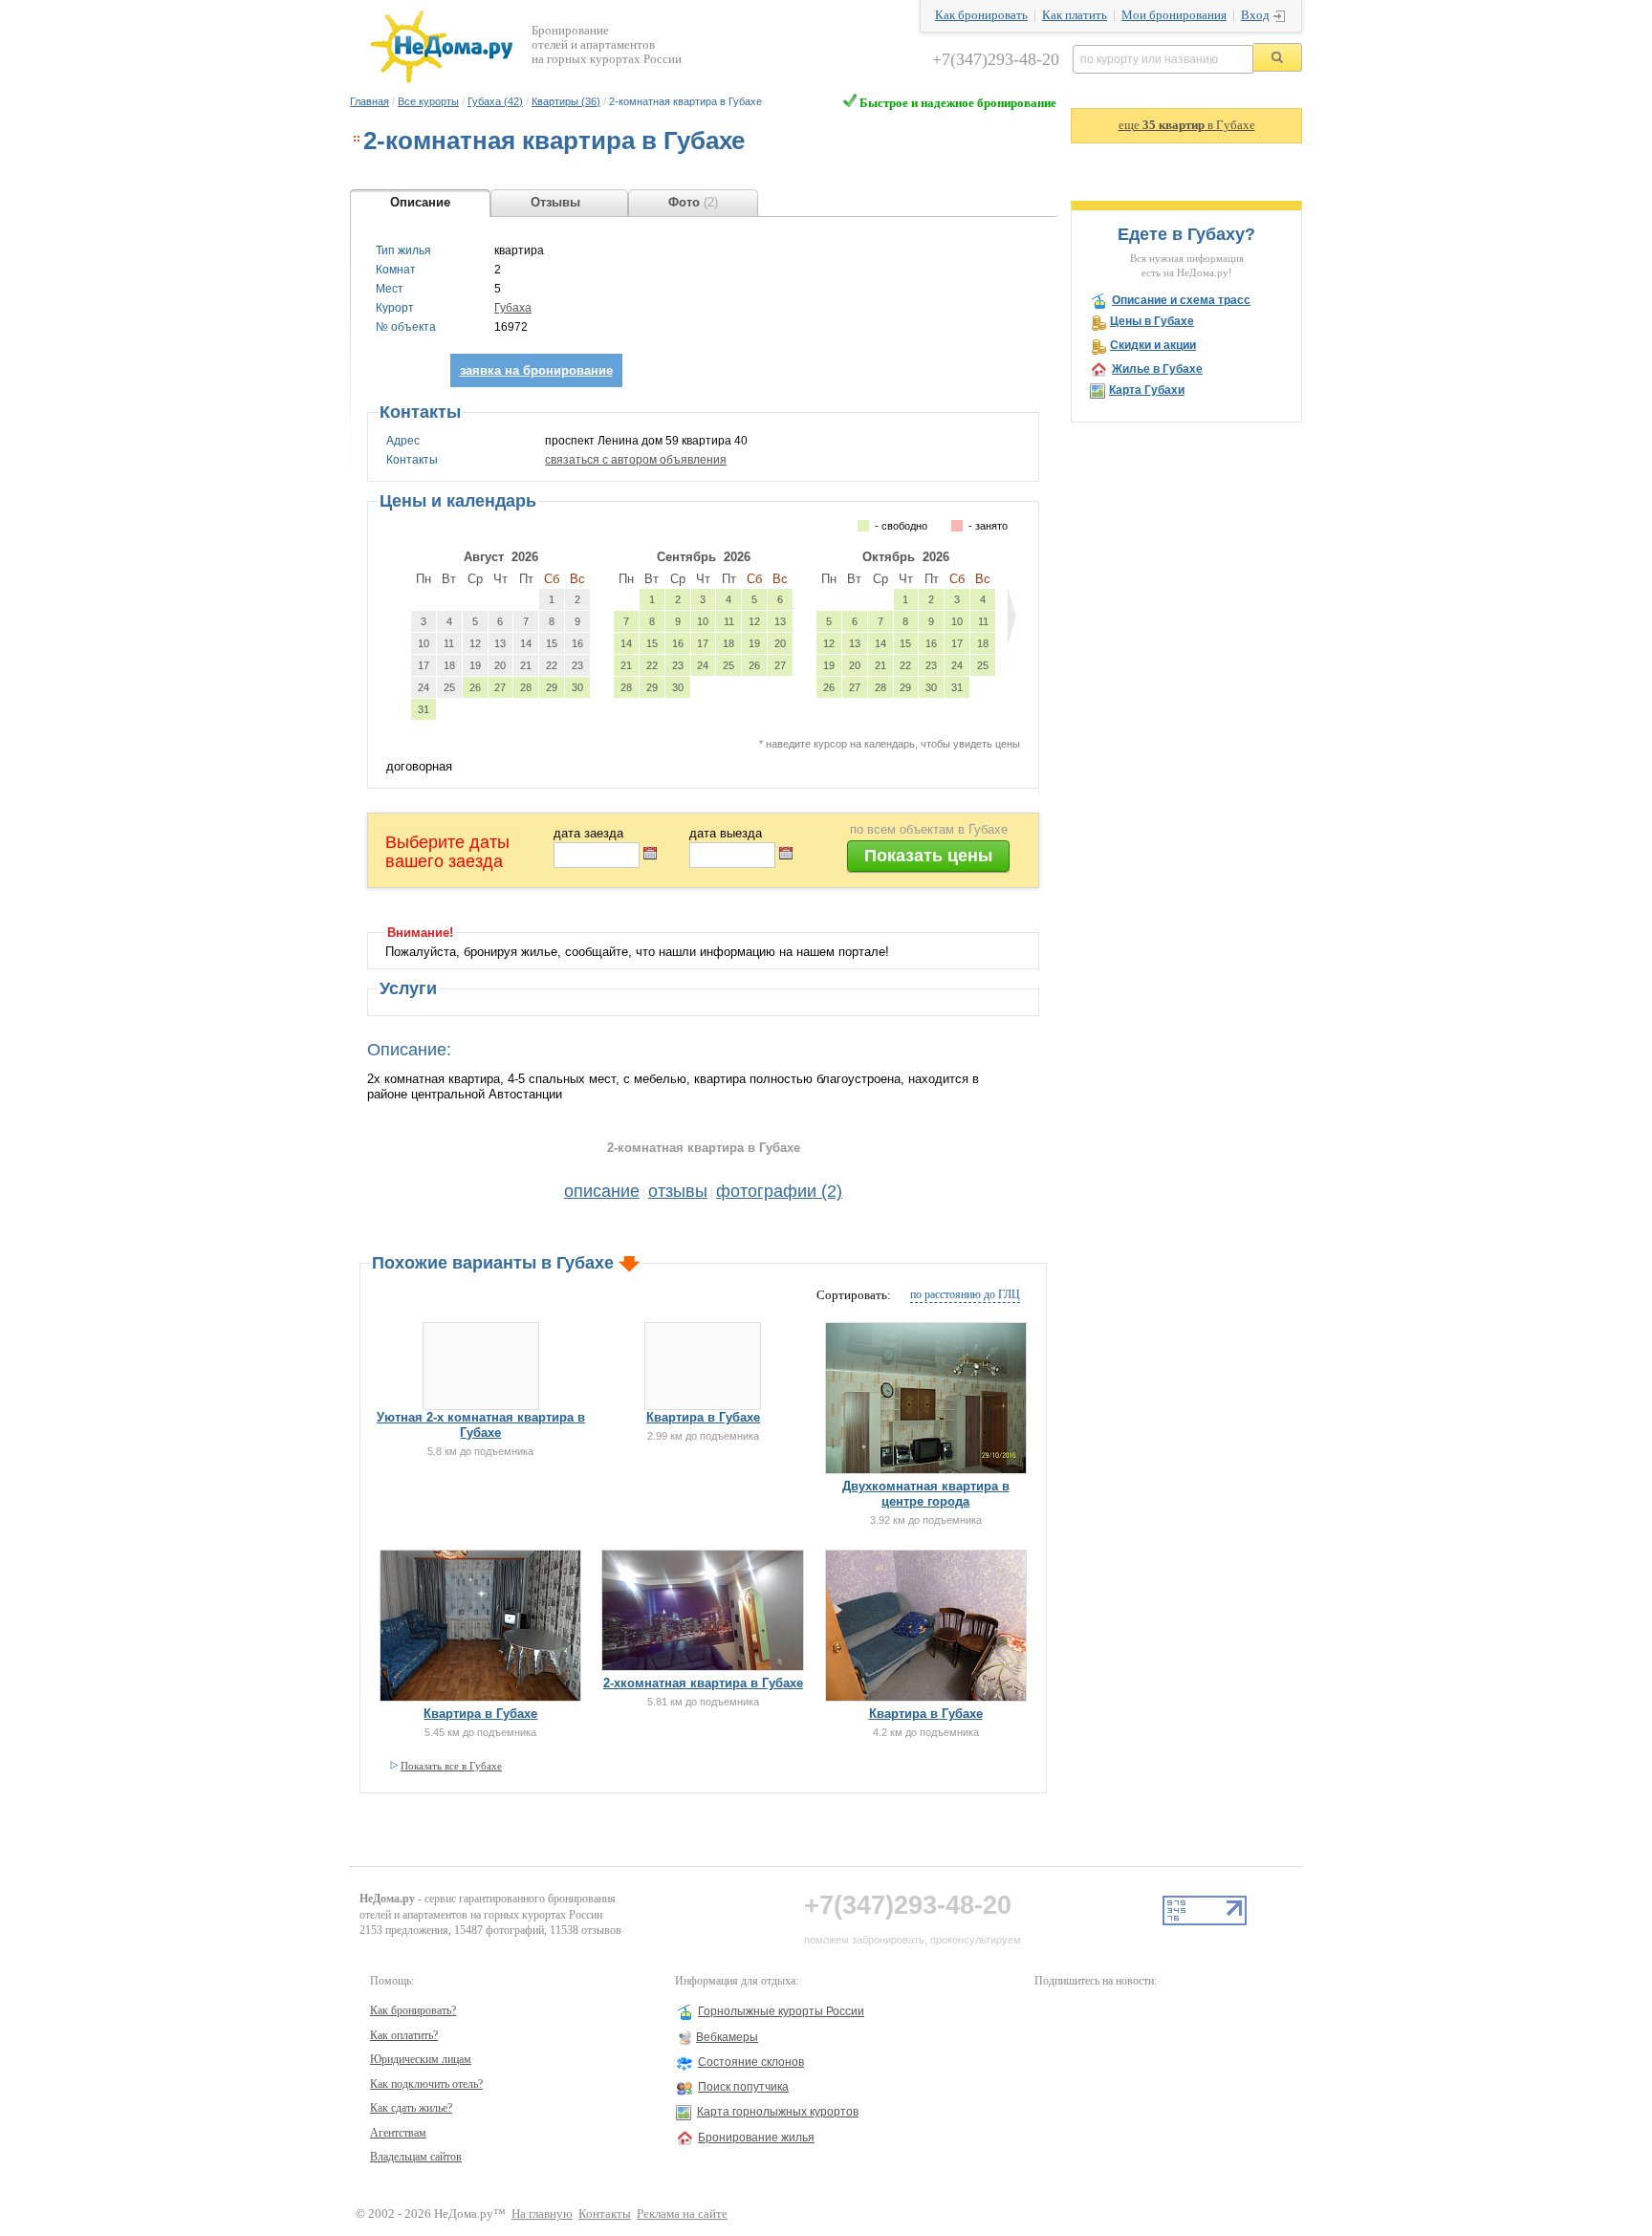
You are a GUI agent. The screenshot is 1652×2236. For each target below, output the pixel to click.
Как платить (1075, 15)
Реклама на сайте (682, 2214)
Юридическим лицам (421, 2059)
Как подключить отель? (426, 2084)
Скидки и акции (1153, 345)
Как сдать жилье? (411, 2108)
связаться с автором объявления (636, 460)
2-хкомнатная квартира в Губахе (703, 1683)
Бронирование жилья (756, 2138)
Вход (1255, 15)
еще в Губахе (1187, 125)
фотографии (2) (779, 1191)
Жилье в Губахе (1157, 369)
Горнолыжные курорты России (781, 2011)
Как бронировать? (413, 2010)
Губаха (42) (495, 101)
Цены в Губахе (1152, 321)
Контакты (605, 2214)
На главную (542, 2214)
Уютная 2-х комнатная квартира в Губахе (481, 1425)
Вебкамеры (727, 2037)
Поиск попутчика (743, 2087)
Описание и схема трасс (1181, 300)
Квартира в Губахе (703, 1417)
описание (602, 1191)
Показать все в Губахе (451, 1766)
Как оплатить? (404, 2035)
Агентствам (398, 2133)
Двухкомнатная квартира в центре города (926, 1494)
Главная (370, 101)
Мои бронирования (1174, 15)
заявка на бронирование (536, 370)
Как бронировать (981, 15)
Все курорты (428, 101)
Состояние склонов (751, 2062)
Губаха (513, 308)
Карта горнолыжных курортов (778, 2112)
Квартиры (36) (566, 101)
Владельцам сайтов (416, 2157)
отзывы (678, 1191)
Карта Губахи (1147, 390)
